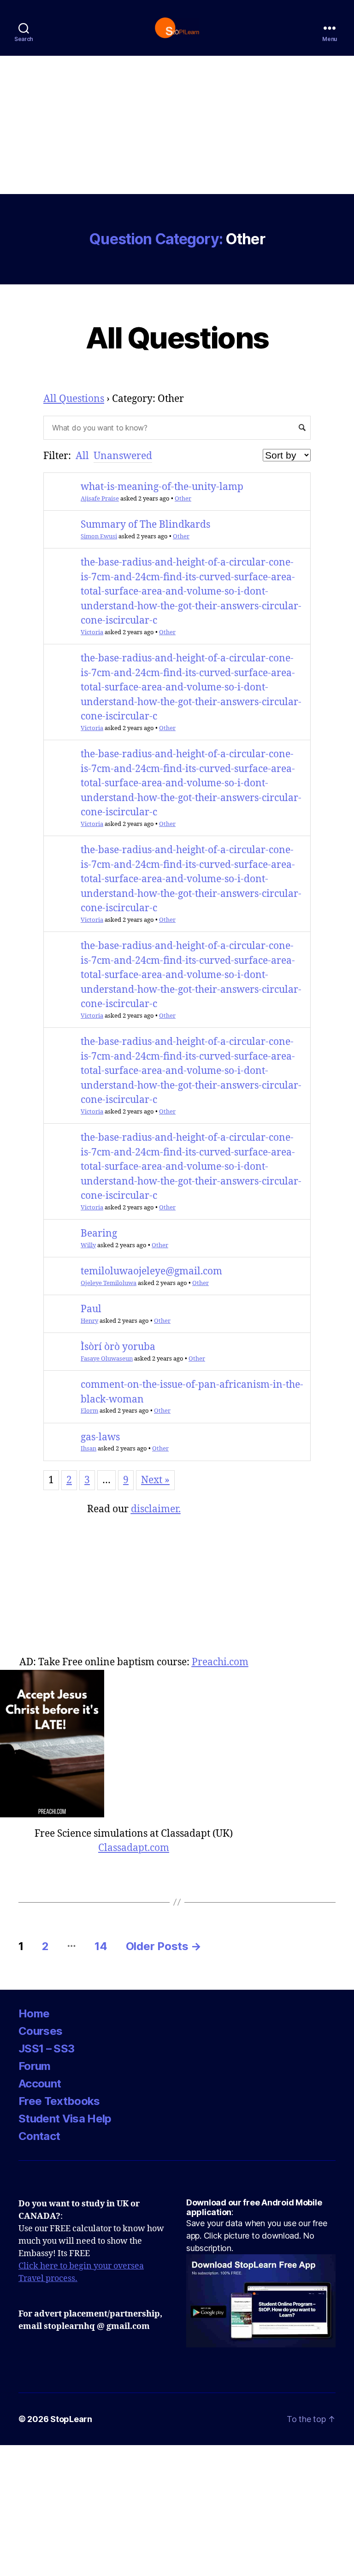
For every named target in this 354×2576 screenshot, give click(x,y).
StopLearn (71, 2419)
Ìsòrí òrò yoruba (118, 1347)
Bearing (99, 1234)
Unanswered (123, 456)
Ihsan (88, 1449)
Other (183, 499)
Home (34, 2013)
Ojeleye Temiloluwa (109, 1283)
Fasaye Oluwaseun (107, 1359)
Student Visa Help (65, 2119)
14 (101, 1946)
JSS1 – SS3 (46, 2048)
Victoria (92, 632)
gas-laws (100, 1437)
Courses (40, 2031)
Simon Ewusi (99, 536)
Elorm (89, 1411)
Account (40, 2084)
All (82, 456)
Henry (89, 1321)
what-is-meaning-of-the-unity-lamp (162, 487)
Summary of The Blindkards (145, 525)
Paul (91, 1309)
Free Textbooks (59, 2101)
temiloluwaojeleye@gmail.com (151, 1271)
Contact (39, 2136)
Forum (35, 2066)
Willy (88, 1245)
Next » (155, 1480)
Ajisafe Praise (100, 499)
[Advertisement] (177, 125)
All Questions (177, 338)
